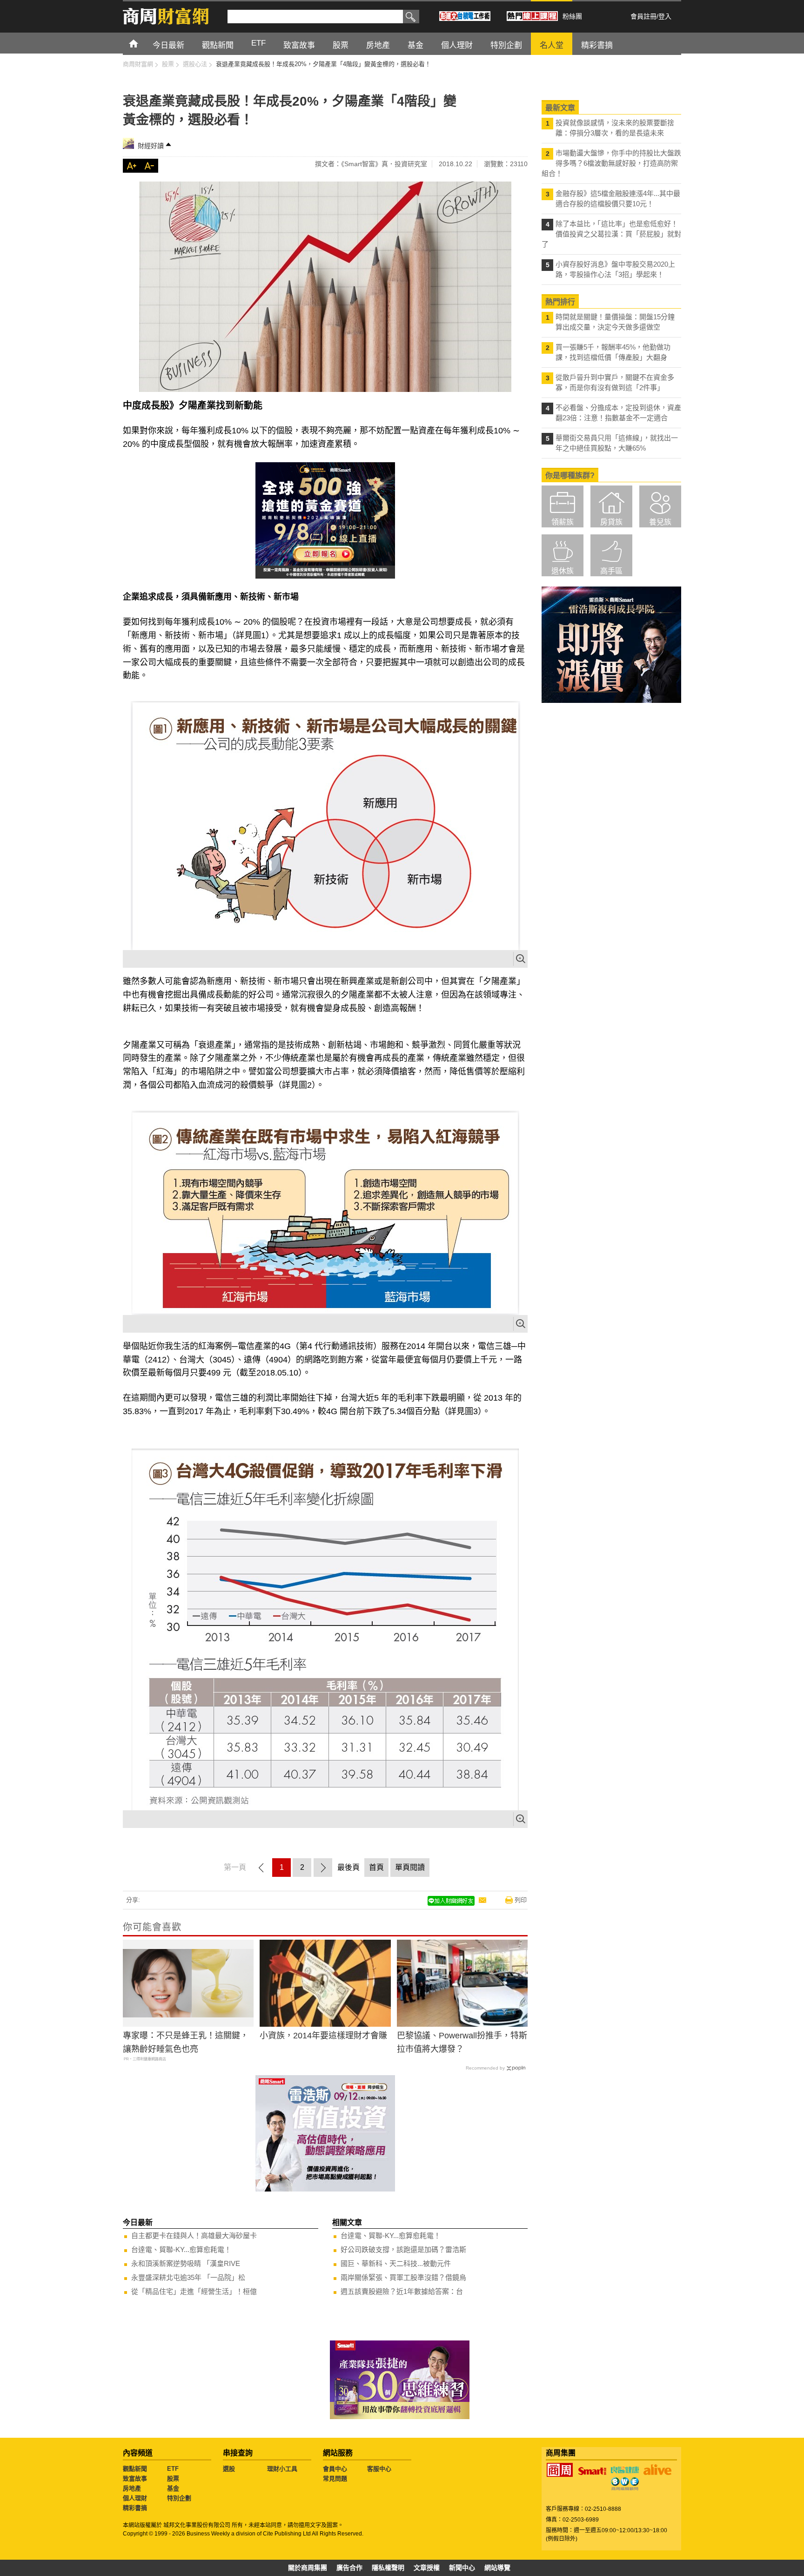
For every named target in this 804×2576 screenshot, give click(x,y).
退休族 (563, 571)
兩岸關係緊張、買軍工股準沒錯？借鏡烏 (403, 2277)
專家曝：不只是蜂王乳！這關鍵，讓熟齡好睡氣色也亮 (186, 2042)
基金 (173, 2488)
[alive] (657, 2470)
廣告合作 (349, 2568)
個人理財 (135, 2498)
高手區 (611, 571)
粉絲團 (572, 16)
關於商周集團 (308, 2568)
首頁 (142, 43)
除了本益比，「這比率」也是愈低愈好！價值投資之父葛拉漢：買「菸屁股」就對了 (611, 234)
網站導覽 (497, 2568)
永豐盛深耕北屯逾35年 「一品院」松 (188, 2277)
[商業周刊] (560, 2470)
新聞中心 (462, 2568)
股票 (173, 2478)
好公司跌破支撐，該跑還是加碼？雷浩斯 (403, 2249)
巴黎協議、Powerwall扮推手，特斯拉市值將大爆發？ (462, 2042)
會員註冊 (643, 16)
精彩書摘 (135, 2508)
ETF (173, 2469)
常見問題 (335, 2478)
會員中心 (335, 2469)
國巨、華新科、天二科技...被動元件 (396, 2263)
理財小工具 (282, 2469)
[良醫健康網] (625, 2470)
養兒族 (660, 522)
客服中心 (379, 2469)
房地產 (132, 2488)
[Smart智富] (592, 2471)
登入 (665, 16)
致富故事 (135, 2478)
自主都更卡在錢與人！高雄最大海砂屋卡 (194, 2235)
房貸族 (611, 522)
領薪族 (563, 522)
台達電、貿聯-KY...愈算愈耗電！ (181, 2249)
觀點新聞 (135, 2469)
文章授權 (427, 2568)
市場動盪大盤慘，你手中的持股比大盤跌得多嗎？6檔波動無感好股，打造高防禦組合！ (611, 163)
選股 (229, 2469)
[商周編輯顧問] (625, 2484)
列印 (521, 1900)
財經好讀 (151, 146)
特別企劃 (179, 2498)
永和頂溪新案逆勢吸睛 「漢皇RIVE (186, 2263)
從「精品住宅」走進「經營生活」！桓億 (194, 2291)
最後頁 (348, 1867)
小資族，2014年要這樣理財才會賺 (323, 2036)
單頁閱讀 (410, 1867)
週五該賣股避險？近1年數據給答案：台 (402, 2291)
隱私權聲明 (388, 2568)
